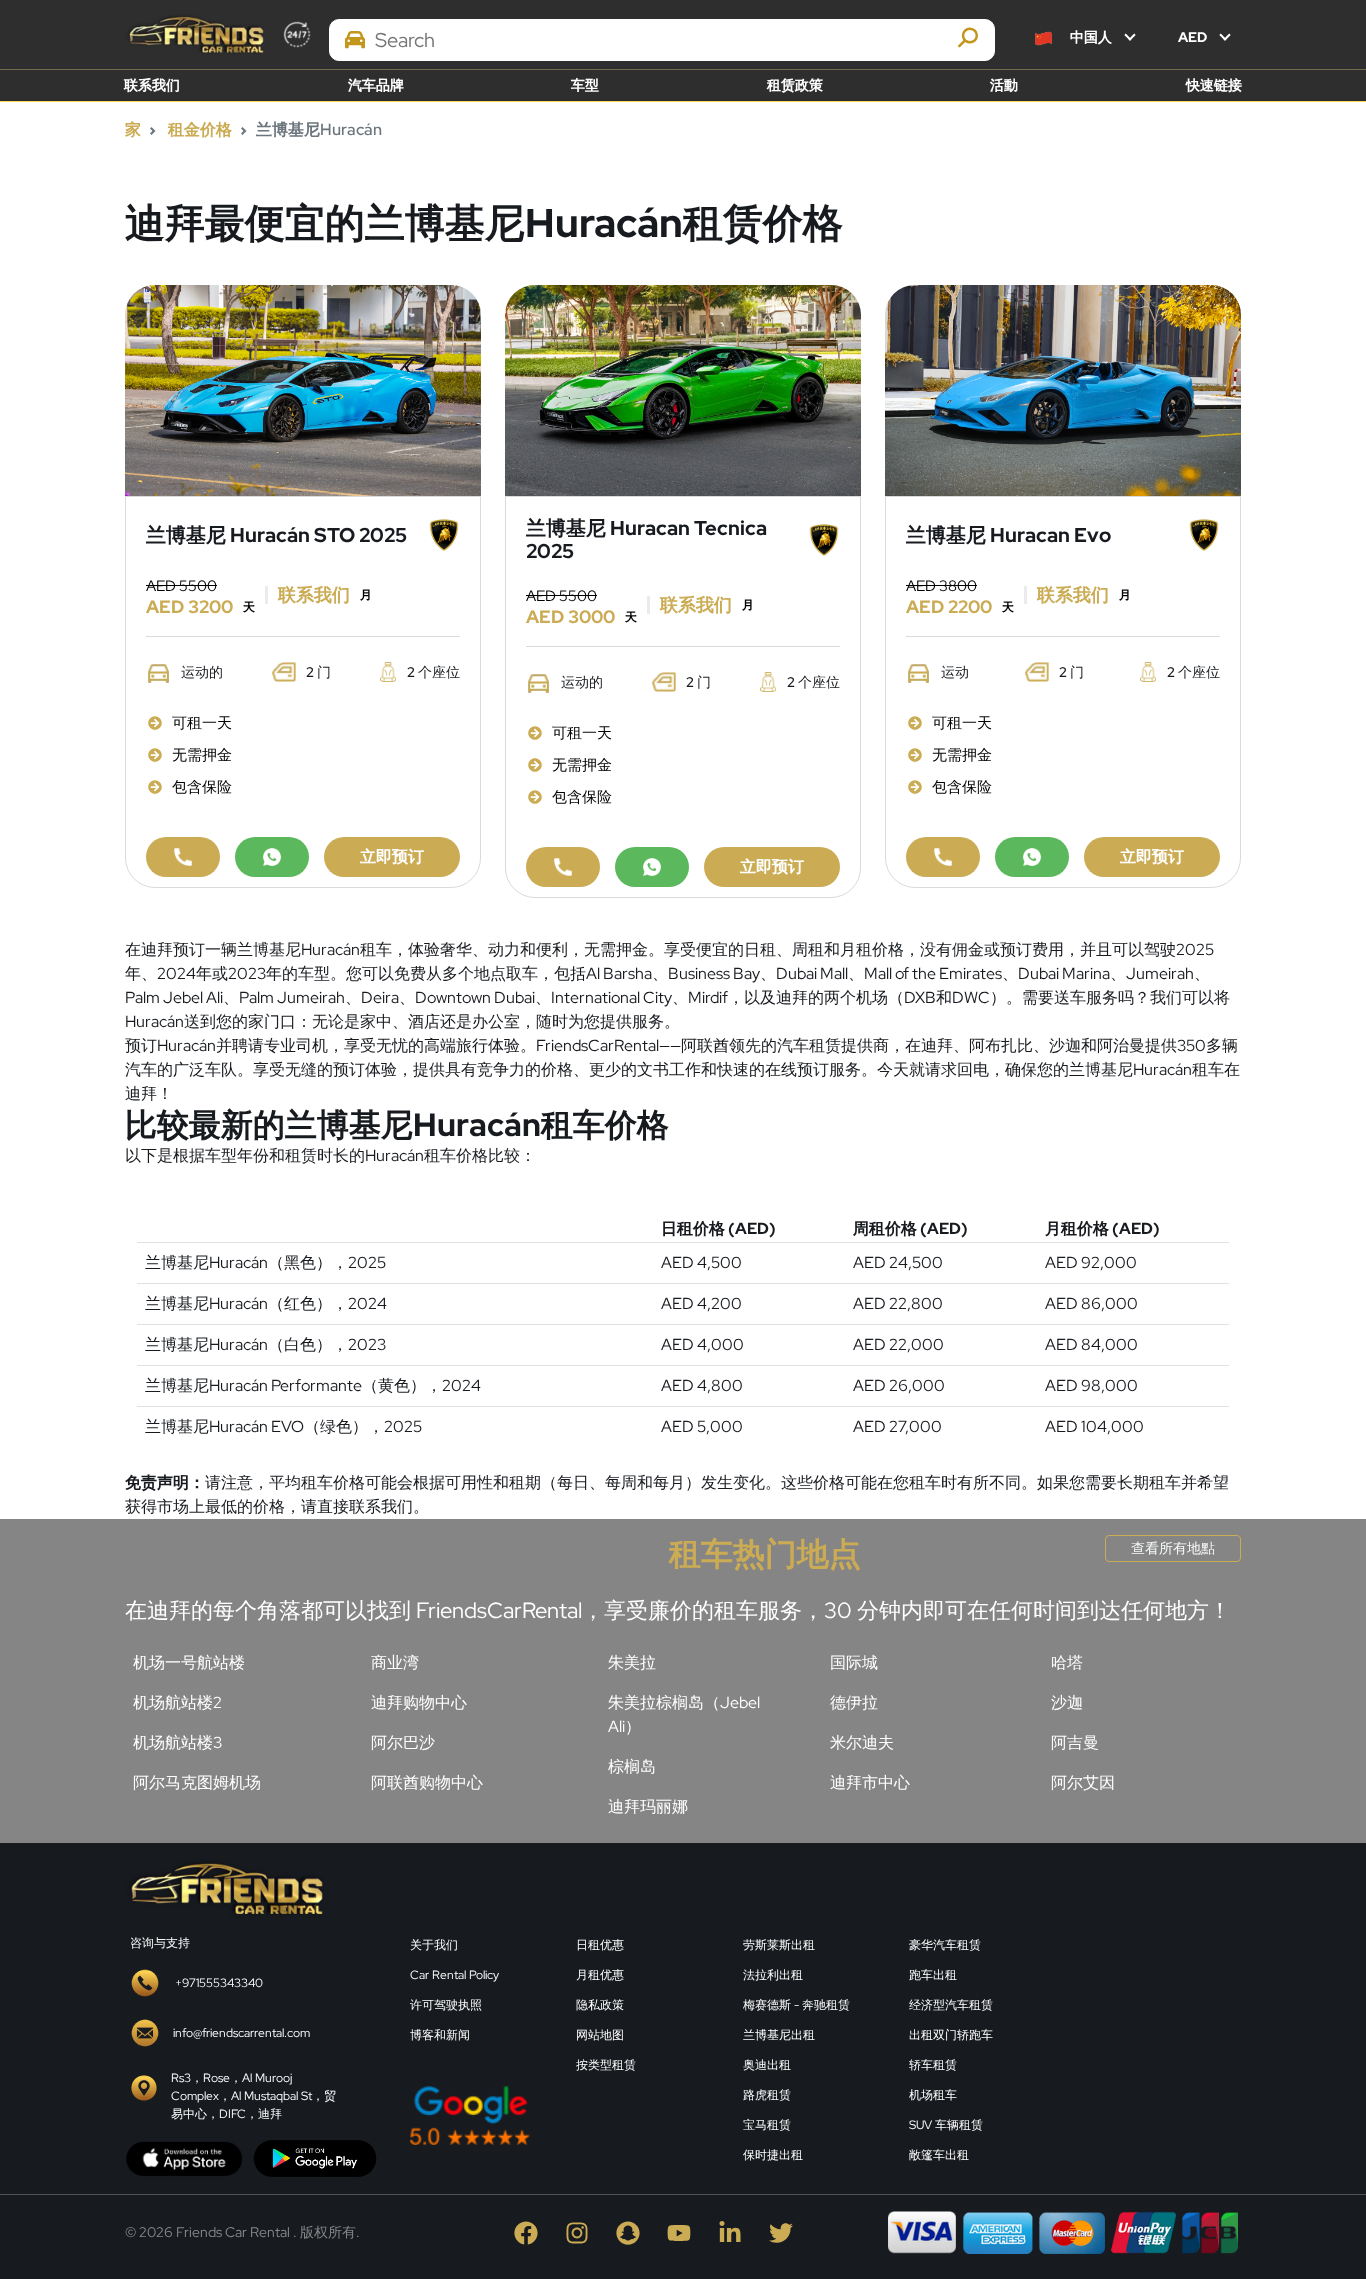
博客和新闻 (440, 2035)
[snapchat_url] (632, 2231)
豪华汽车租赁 (945, 1945)
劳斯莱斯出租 (779, 1945)
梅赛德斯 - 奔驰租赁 (796, 2005)
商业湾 (395, 1662)
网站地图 (600, 2035)
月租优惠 (600, 1975)
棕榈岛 (632, 1766)
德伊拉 (854, 1702)
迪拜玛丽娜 (648, 1806)
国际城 (854, 1662)
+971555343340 (219, 1983)
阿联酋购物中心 (427, 1782)
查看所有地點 (1173, 1548)
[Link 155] (303, 388)
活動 (1004, 85)
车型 (585, 85)
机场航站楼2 (177, 1702)
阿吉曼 (1075, 1742)
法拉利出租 (773, 1975)
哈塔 (1067, 1662)
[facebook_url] (530, 2231)
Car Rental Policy (454, 1975)
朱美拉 (632, 1662)
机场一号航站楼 (189, 1662)
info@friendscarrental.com (241, 2033)
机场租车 (933, 2095)
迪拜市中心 (870, 1782)
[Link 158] (183, 857)
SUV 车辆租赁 (946, 2125)
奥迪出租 (767, 2065)
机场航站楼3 (177, 1742)
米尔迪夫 (862, 1742)
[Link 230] (1158, 2014)
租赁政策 (795, 85)
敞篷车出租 (939, 2155)
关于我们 (434, 1945)
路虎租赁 (767, 2095)
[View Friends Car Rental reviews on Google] (564, 2115)
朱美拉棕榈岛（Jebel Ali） (684, 1714)
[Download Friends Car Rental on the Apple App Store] (184, 2157)
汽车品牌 (376, 85)
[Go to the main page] (195, 34)
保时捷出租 (773, 2155)
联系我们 (152, 85)
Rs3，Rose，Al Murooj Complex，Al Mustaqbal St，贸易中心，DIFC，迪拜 (253, 2096)
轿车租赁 (933, 2065)
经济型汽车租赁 (951, 2005)
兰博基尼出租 (779, 2035)
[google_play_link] (315, 2157)
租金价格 (200, 129)
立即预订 (392, 856)
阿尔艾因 (1083, 1782)
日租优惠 (600, 1945)
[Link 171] (1063, 388)
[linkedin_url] (734, 2231)
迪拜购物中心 (419, 1702)
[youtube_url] (683, 2231)
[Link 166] (563, 867)
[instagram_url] (581, 2231)
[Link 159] (272, 857)
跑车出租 (933, 1975)
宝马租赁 (767, 2125)
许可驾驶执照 (446, 2005)
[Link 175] (1032, 857)
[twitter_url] (784, 2231)
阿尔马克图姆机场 (197, 1782)
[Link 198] (225, 1887)
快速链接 (1214, 85)
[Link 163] (683, 388)
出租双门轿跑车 (951, 2035)
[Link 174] (943, 857)
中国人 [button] (1091, 37)
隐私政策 (600, 2005)
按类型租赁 (606, 2065)
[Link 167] (652, 867)
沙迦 (1067, 1702)
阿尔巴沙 (403, 1742)
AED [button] (1194, 37)
